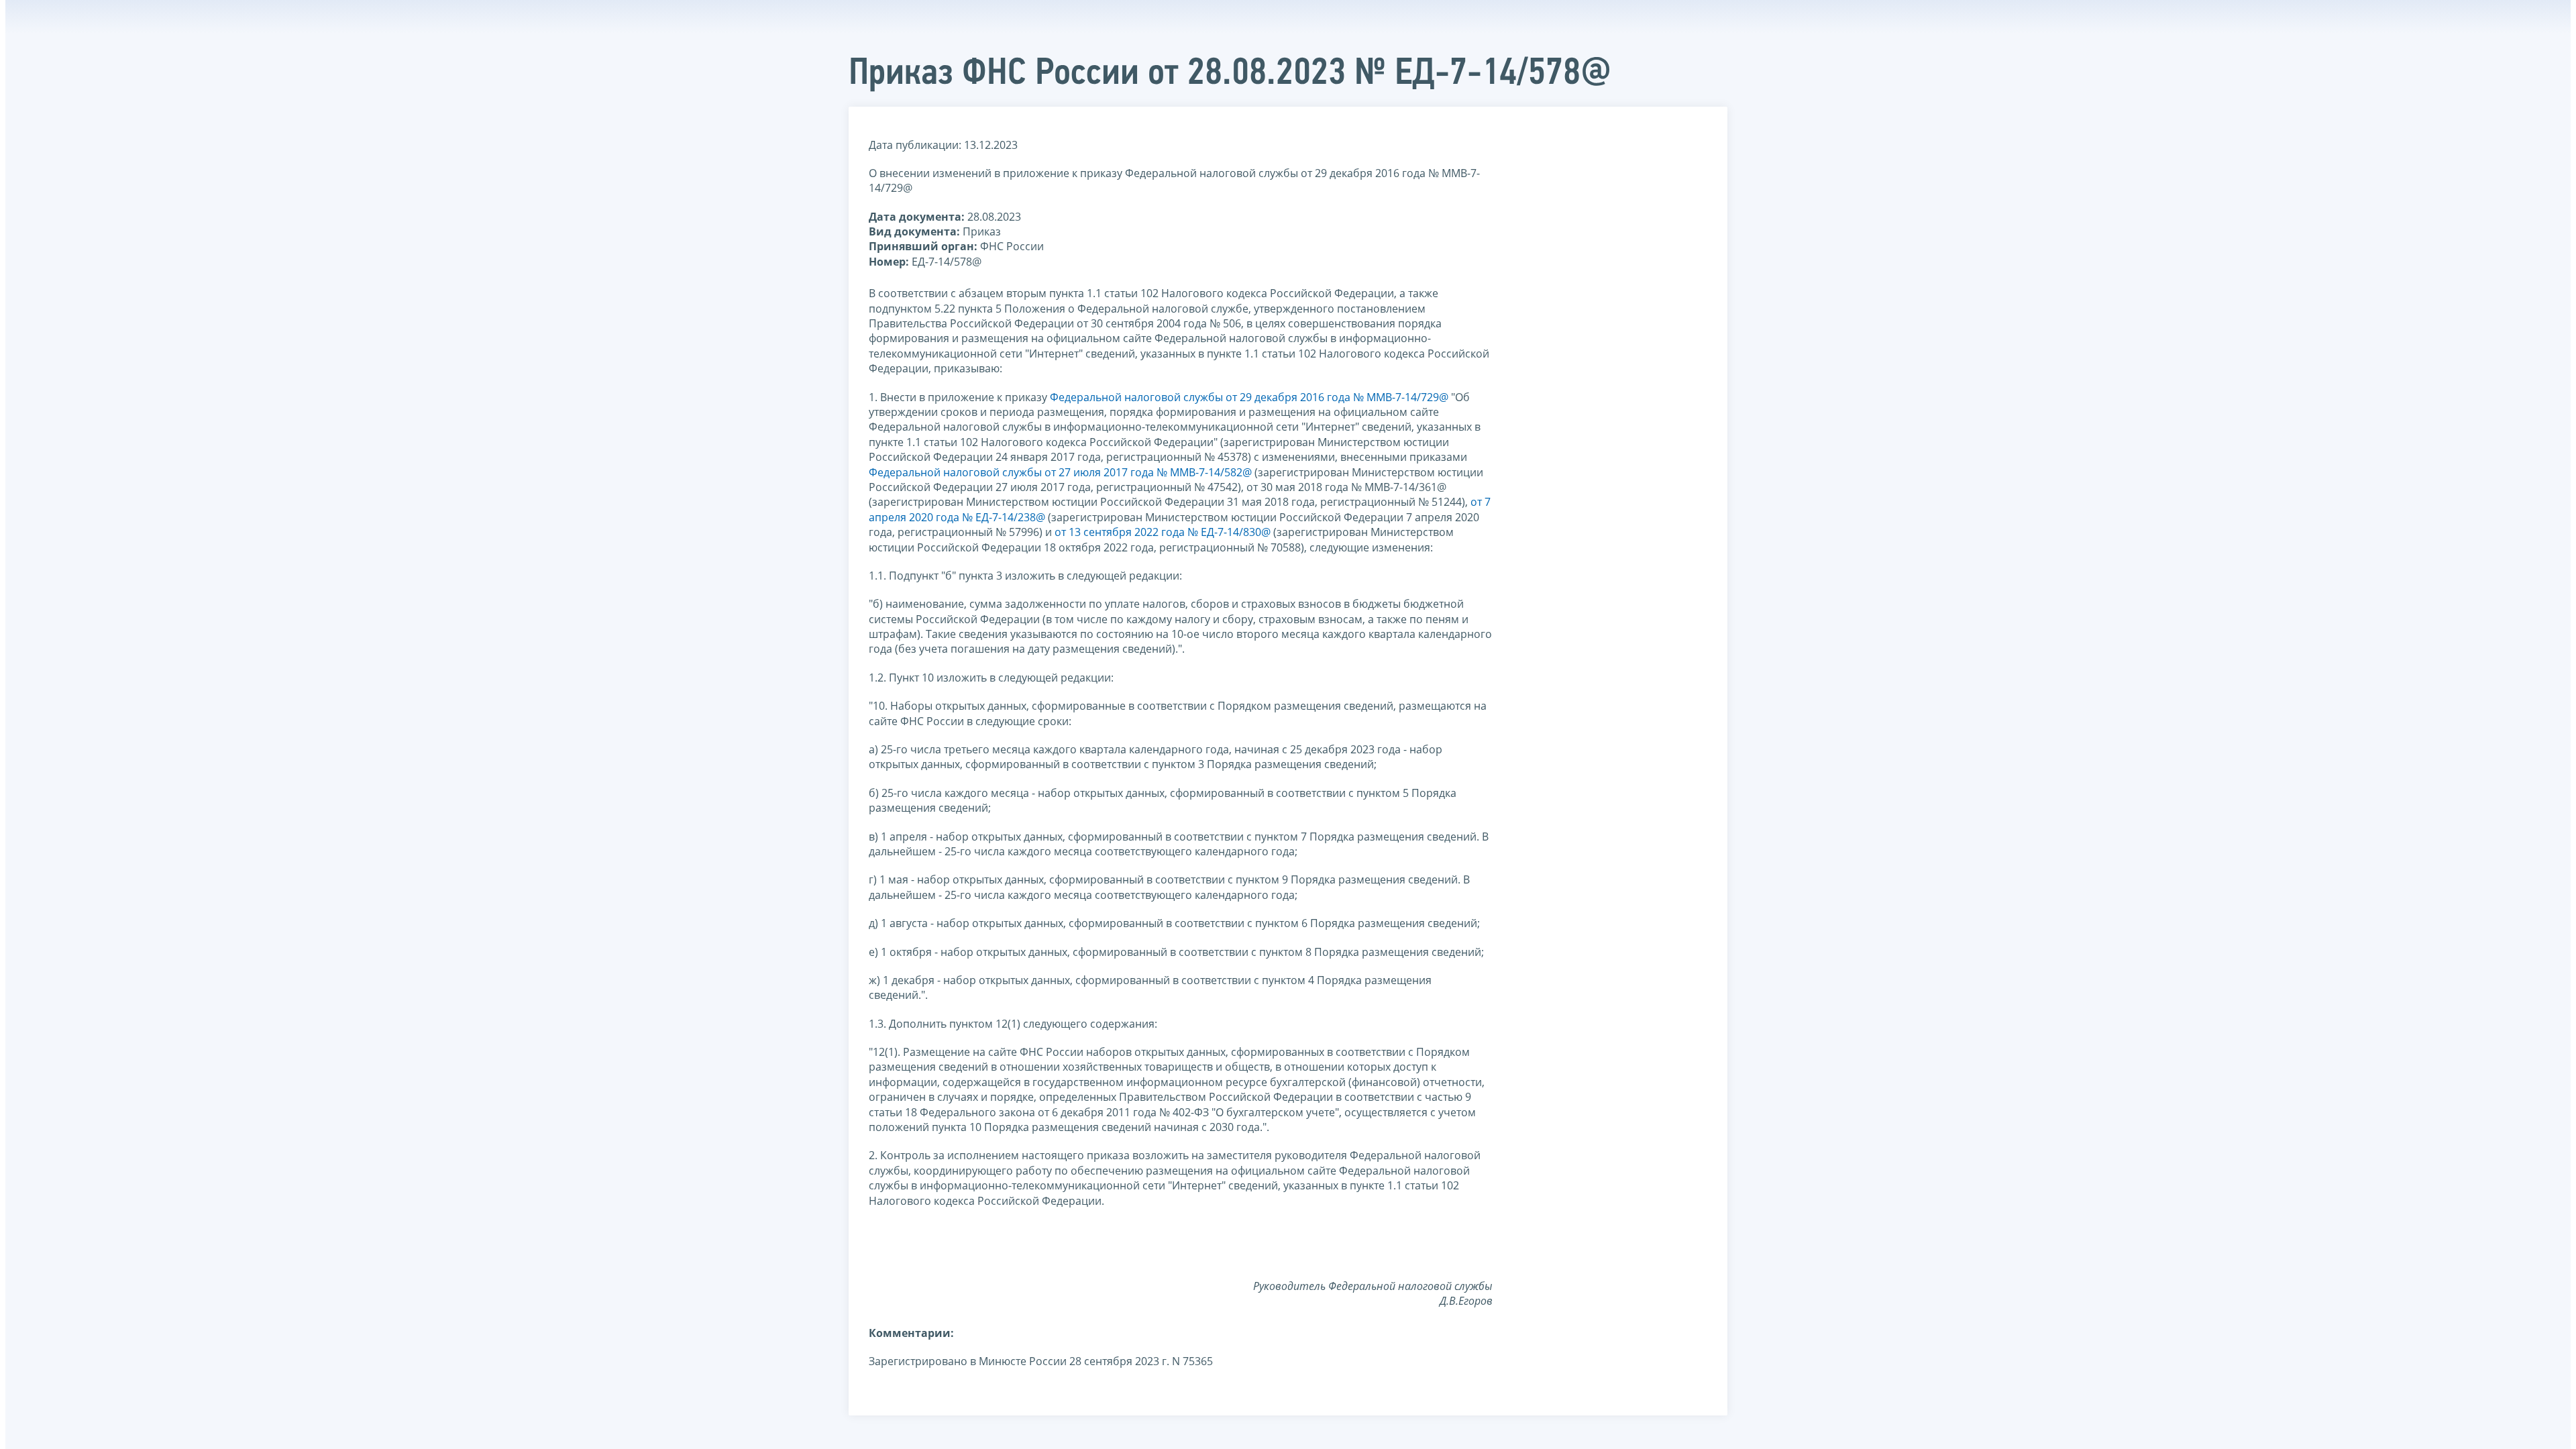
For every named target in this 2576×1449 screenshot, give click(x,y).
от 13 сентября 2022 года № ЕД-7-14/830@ (1163, 532)
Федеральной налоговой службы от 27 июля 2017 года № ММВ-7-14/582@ (1060, 472)
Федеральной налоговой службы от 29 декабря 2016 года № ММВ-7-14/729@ (1249, 397)
